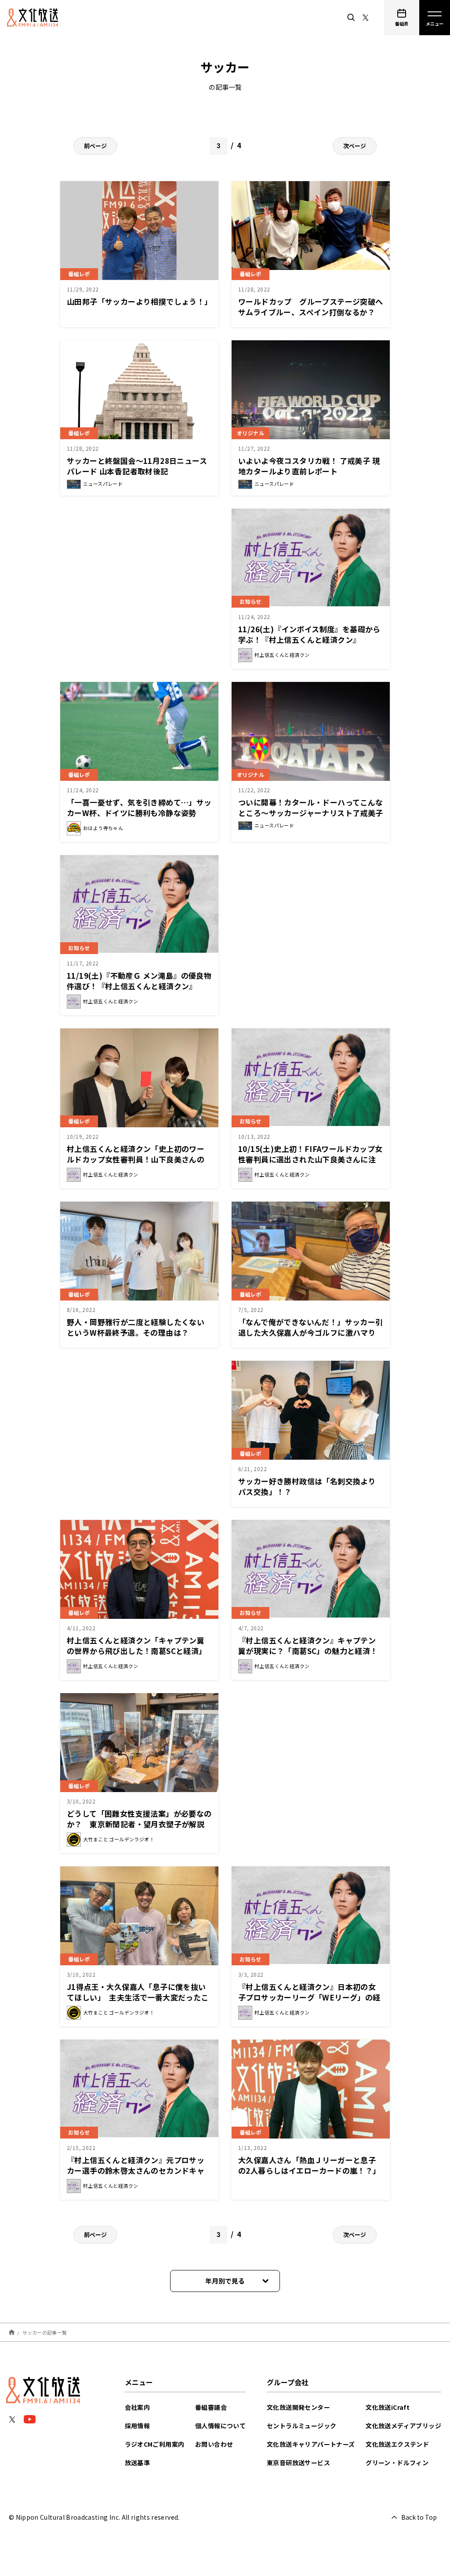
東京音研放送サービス (298, 2463)
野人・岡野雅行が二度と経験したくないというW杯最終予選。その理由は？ (136, 1327)
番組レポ (79, 274)
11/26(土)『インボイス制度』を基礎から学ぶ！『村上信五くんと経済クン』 (309, 634)
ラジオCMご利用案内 (155, 2444)
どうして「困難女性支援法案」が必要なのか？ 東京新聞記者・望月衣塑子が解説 (139, 1819)
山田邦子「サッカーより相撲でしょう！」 (140, 301)
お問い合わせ (214, 2444)
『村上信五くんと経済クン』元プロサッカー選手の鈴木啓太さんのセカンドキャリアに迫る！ (136, 2170)
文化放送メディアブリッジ (403, 2426)
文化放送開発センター (298, 2407)
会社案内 (138, 2407)
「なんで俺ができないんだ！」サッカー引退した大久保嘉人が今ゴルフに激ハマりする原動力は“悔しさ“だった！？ (311, 1332)
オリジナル (250, 433)
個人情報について (220, 2426)
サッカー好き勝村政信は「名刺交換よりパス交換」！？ (307, 1486)
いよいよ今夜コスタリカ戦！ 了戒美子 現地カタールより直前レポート (309, 466)
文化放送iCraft (388, 2407)
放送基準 (138, 2463)
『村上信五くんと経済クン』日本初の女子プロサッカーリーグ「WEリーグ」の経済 (309, 1997)
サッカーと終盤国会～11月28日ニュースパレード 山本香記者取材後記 (137, 466)
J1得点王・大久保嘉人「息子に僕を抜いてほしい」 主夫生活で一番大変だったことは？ (138, 1997)
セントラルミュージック (301, 2426)
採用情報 (138, 2426)
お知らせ (250, 601)
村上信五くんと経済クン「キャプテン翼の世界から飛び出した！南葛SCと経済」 (137, 1645)
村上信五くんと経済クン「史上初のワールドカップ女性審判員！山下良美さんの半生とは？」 (136, 1159)
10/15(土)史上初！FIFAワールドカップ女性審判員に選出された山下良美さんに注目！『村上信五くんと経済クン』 (310, 1159)
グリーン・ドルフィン (397, 2463)
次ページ (355, 146)
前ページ (95, 146)
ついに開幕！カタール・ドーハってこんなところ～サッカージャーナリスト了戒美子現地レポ (311, 813)
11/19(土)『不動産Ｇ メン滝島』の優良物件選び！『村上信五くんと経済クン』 (139, 981)
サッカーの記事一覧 (45, 2332)
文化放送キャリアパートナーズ (311, 2444)
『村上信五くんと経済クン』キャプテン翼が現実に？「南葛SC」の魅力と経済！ (308, 1645)
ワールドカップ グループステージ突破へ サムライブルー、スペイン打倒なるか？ (314, 307)
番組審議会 (211, 2407)
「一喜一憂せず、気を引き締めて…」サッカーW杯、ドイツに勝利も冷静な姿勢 (139, 807)
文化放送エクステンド (397, 2444)
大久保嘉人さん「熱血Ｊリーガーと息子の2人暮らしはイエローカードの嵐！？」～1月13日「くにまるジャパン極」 (309, 2170)
